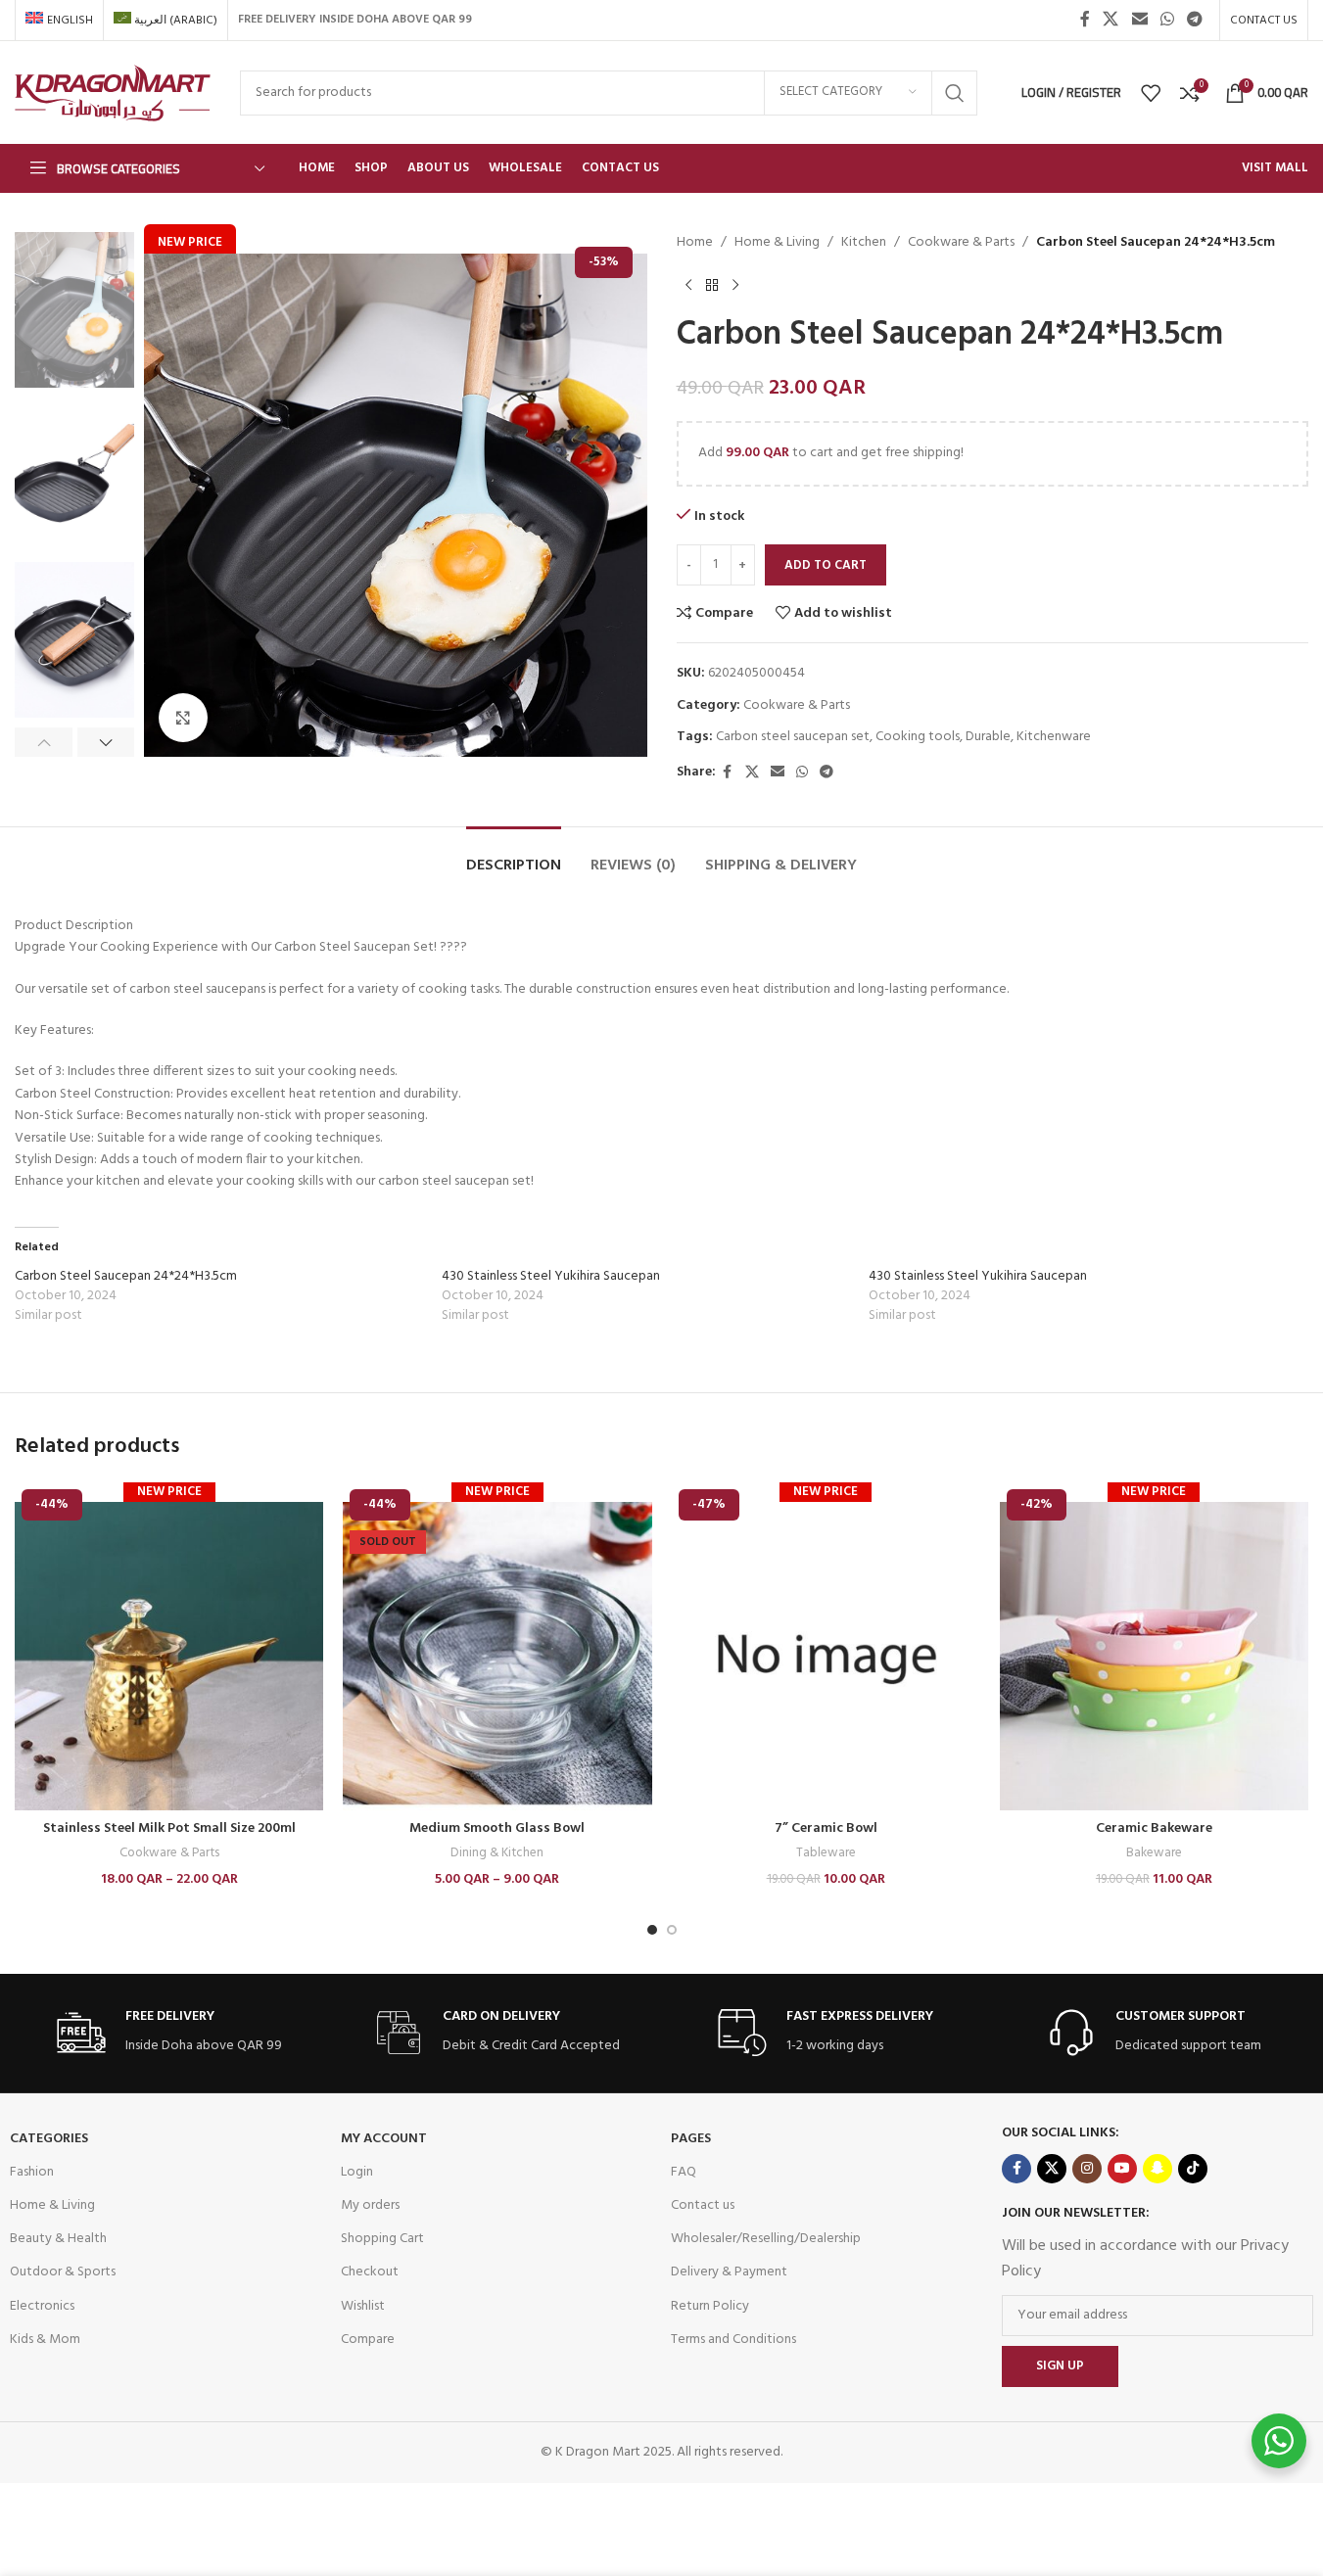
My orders (370, 2205)
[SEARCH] (955, 93)
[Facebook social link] (1085, 20)
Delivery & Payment (729, 2272)
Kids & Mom (45, 2340)
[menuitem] (59, 21)
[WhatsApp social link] (1167, 20)
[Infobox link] (169, 2033)
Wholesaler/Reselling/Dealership (766, 2239)
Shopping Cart (382, 2239)
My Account (384, 2139)
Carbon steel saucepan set (793, 737)
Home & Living (777, 243)
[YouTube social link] (1122, 2169)
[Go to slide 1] (652, 1930)
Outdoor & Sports (63, 2272)
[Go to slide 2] (672, 1930)
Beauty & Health (58, 2239)
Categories (49, 2139)
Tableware (826, 1853)
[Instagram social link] (1087, 2169)
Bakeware (1154, 1853)
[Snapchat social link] (1158, 2169)
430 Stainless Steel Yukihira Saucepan (551, 1276)
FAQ (684, 2172)
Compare (368, 2340)
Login (357, 2172)
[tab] (514, 856)
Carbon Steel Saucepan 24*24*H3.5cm (126, 1276)
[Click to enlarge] (183, 718)
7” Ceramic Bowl (826, 1828)
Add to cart (826, 565)
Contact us (703, 2205)
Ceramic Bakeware (1154, 1828)
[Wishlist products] (1151, 93)
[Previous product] (688, 285)
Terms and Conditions (733, 2340)
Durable (988, 737)
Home (695, 243)
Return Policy (710, 2306)
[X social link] (1111, 20)
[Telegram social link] (1195, 20)
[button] (44, 742)
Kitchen (864, 243)
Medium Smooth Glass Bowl (497, 1828)
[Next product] (735, 285)
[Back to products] (712, 285)
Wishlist (363, 2306)
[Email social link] (1139, 20)
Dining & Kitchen (497, 1853)
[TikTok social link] (1193, 2169)
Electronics (42, 2306)
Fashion (32, 2172)
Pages (691, 2139)
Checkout (370, 2272)
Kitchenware (1054, 737)
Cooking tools (918, 737)
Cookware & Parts (961, 243)
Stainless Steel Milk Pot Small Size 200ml (169, 1828)
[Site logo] (113, 93)
